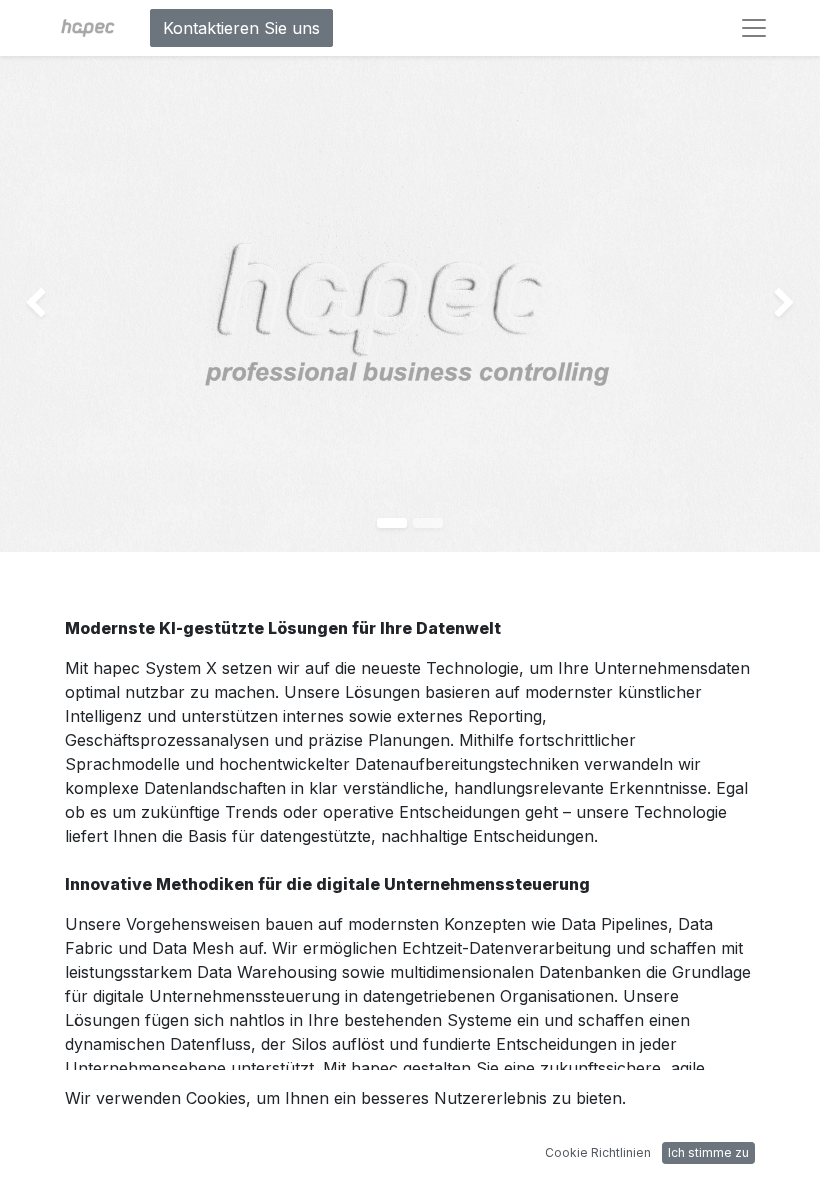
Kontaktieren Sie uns (241, 28)
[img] (33, 304)
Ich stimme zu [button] (708, 1152)
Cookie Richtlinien (598, 1152)
